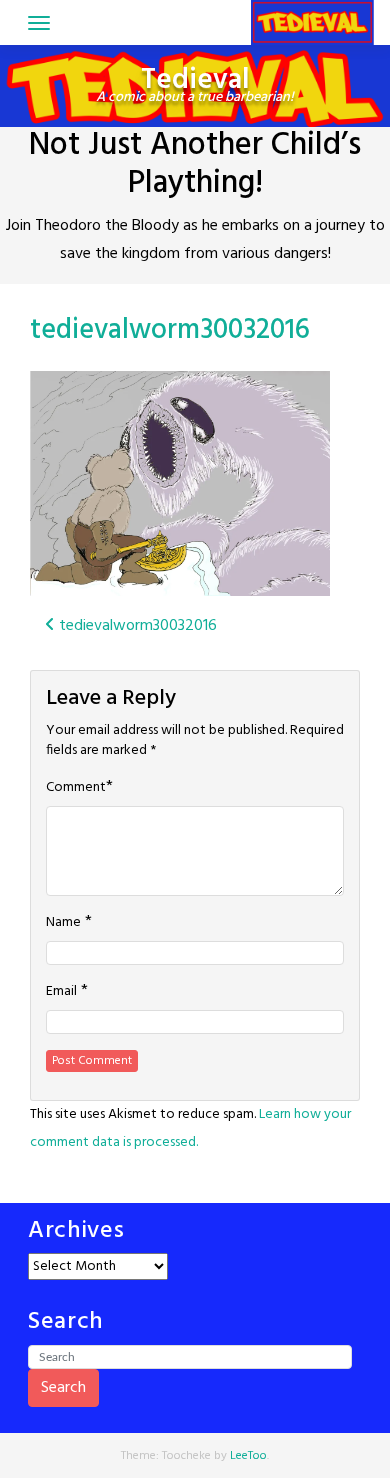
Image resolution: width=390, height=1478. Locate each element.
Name (63, 923)
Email (61, 992)
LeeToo (248, 1456)
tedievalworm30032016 (170, 330)
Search (63, 1388)
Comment (76, 788)
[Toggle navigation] (39, 23)
